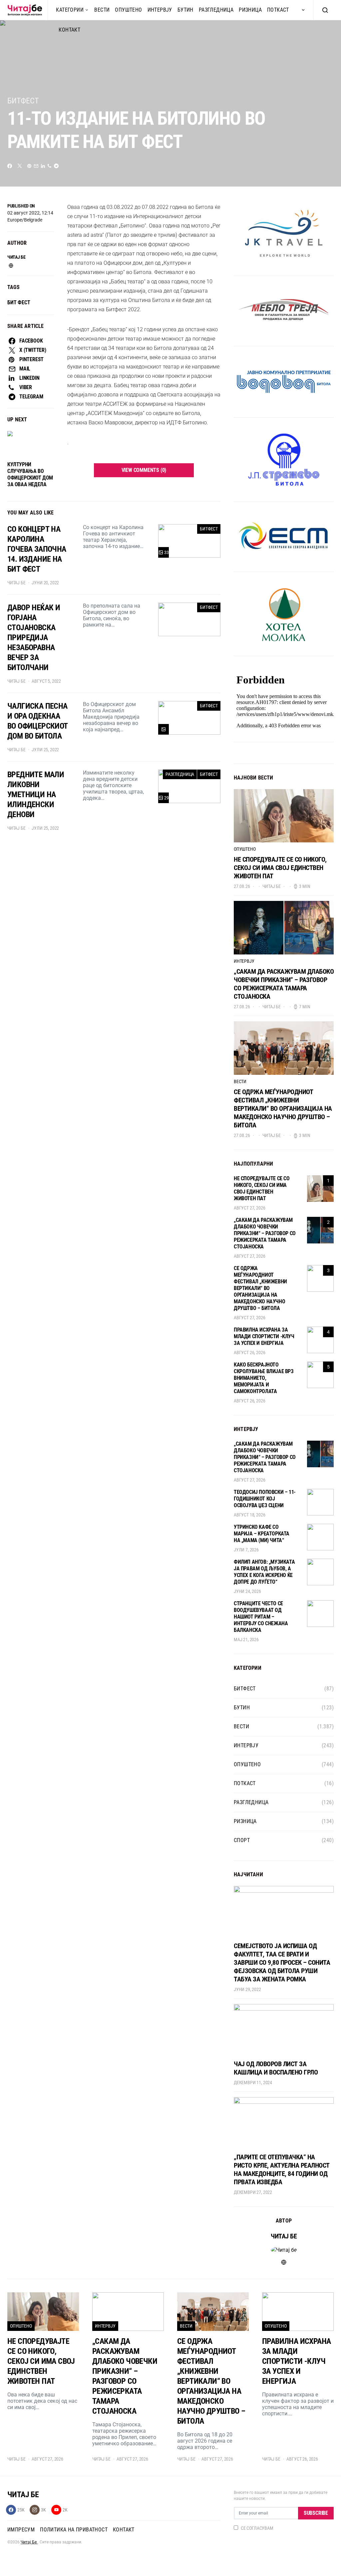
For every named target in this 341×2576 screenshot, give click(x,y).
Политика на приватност (74, 2530)
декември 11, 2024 (253, 2082)
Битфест (23, 101)
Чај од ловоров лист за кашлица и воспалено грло (276, 2068)
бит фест (19, 302)
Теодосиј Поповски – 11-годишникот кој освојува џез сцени (265, 1499)
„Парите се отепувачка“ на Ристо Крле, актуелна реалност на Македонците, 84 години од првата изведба (282, 2169)
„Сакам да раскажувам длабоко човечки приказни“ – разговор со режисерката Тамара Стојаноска (284, 984)
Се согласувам (257, 2528)
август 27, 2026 (249, 1208)
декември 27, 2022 (253, 2192)
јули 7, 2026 (246, 1550)
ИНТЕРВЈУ (160, 10)
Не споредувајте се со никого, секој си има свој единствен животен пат (280, 868)
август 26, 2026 (249, 1353)
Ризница (250, 10)
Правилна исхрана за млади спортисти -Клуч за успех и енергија (264, 1336)
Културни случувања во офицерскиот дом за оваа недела (30, 474)
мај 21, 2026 (246, 1640)
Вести (102, 10)
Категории (70, 10)
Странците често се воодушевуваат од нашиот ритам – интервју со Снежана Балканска (261, 1617)
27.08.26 (242, 886)
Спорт (242, 1840)
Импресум (21, 2530)
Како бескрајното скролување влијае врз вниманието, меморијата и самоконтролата (264, 1378)
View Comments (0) (144, 470)
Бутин (185, 10)
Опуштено (128, 10)
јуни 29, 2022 (247, 1989)
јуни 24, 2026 (247, 1591)
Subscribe (316, 2513)
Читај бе (16, 257)
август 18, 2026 (249, 1515)
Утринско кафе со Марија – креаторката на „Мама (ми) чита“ (262, 1534)
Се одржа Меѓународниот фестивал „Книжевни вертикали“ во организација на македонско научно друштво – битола (283, 1108)
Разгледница (216, 10)
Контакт (124, 2530)
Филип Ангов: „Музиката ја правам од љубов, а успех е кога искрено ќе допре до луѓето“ (264, 1572)
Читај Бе (29, 2542)
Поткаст (278, 10)
